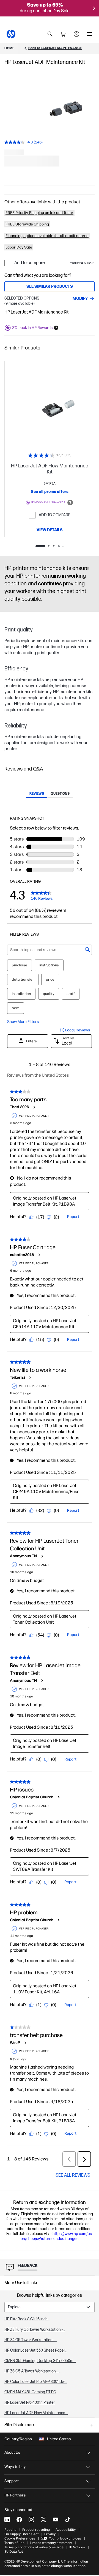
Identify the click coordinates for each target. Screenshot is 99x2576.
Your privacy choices (65, 2538)
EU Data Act (14, 2552)
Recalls (10, 2530)
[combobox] (50, 2307)
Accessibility (66, 2530)
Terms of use (14, 2543)
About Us (12, 2452)
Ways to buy (15, 2467)
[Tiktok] (68, 2519)
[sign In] (76, 34)
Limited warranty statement (51, 2543)
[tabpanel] (50, 2354)
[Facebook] (19, 2519)
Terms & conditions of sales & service (34, 2547)
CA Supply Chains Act (21, 2534)
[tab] (37, 794)
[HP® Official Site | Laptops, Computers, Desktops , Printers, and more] (11, 34)
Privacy (50, 2534)
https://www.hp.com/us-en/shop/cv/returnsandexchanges (57, 2236)
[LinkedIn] (7, 2519)
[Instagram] (31, 2519)
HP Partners (15, 2495)
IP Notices (77, 2547)
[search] (50, 34)
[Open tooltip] (70, 503)
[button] (50, 348)
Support (12, 2481)
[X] (43, 2519)
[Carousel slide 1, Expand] (58, 107)
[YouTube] (56, 2519)
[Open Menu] (90, 34)
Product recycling (36, 2530)
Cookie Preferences (20, 2538)
